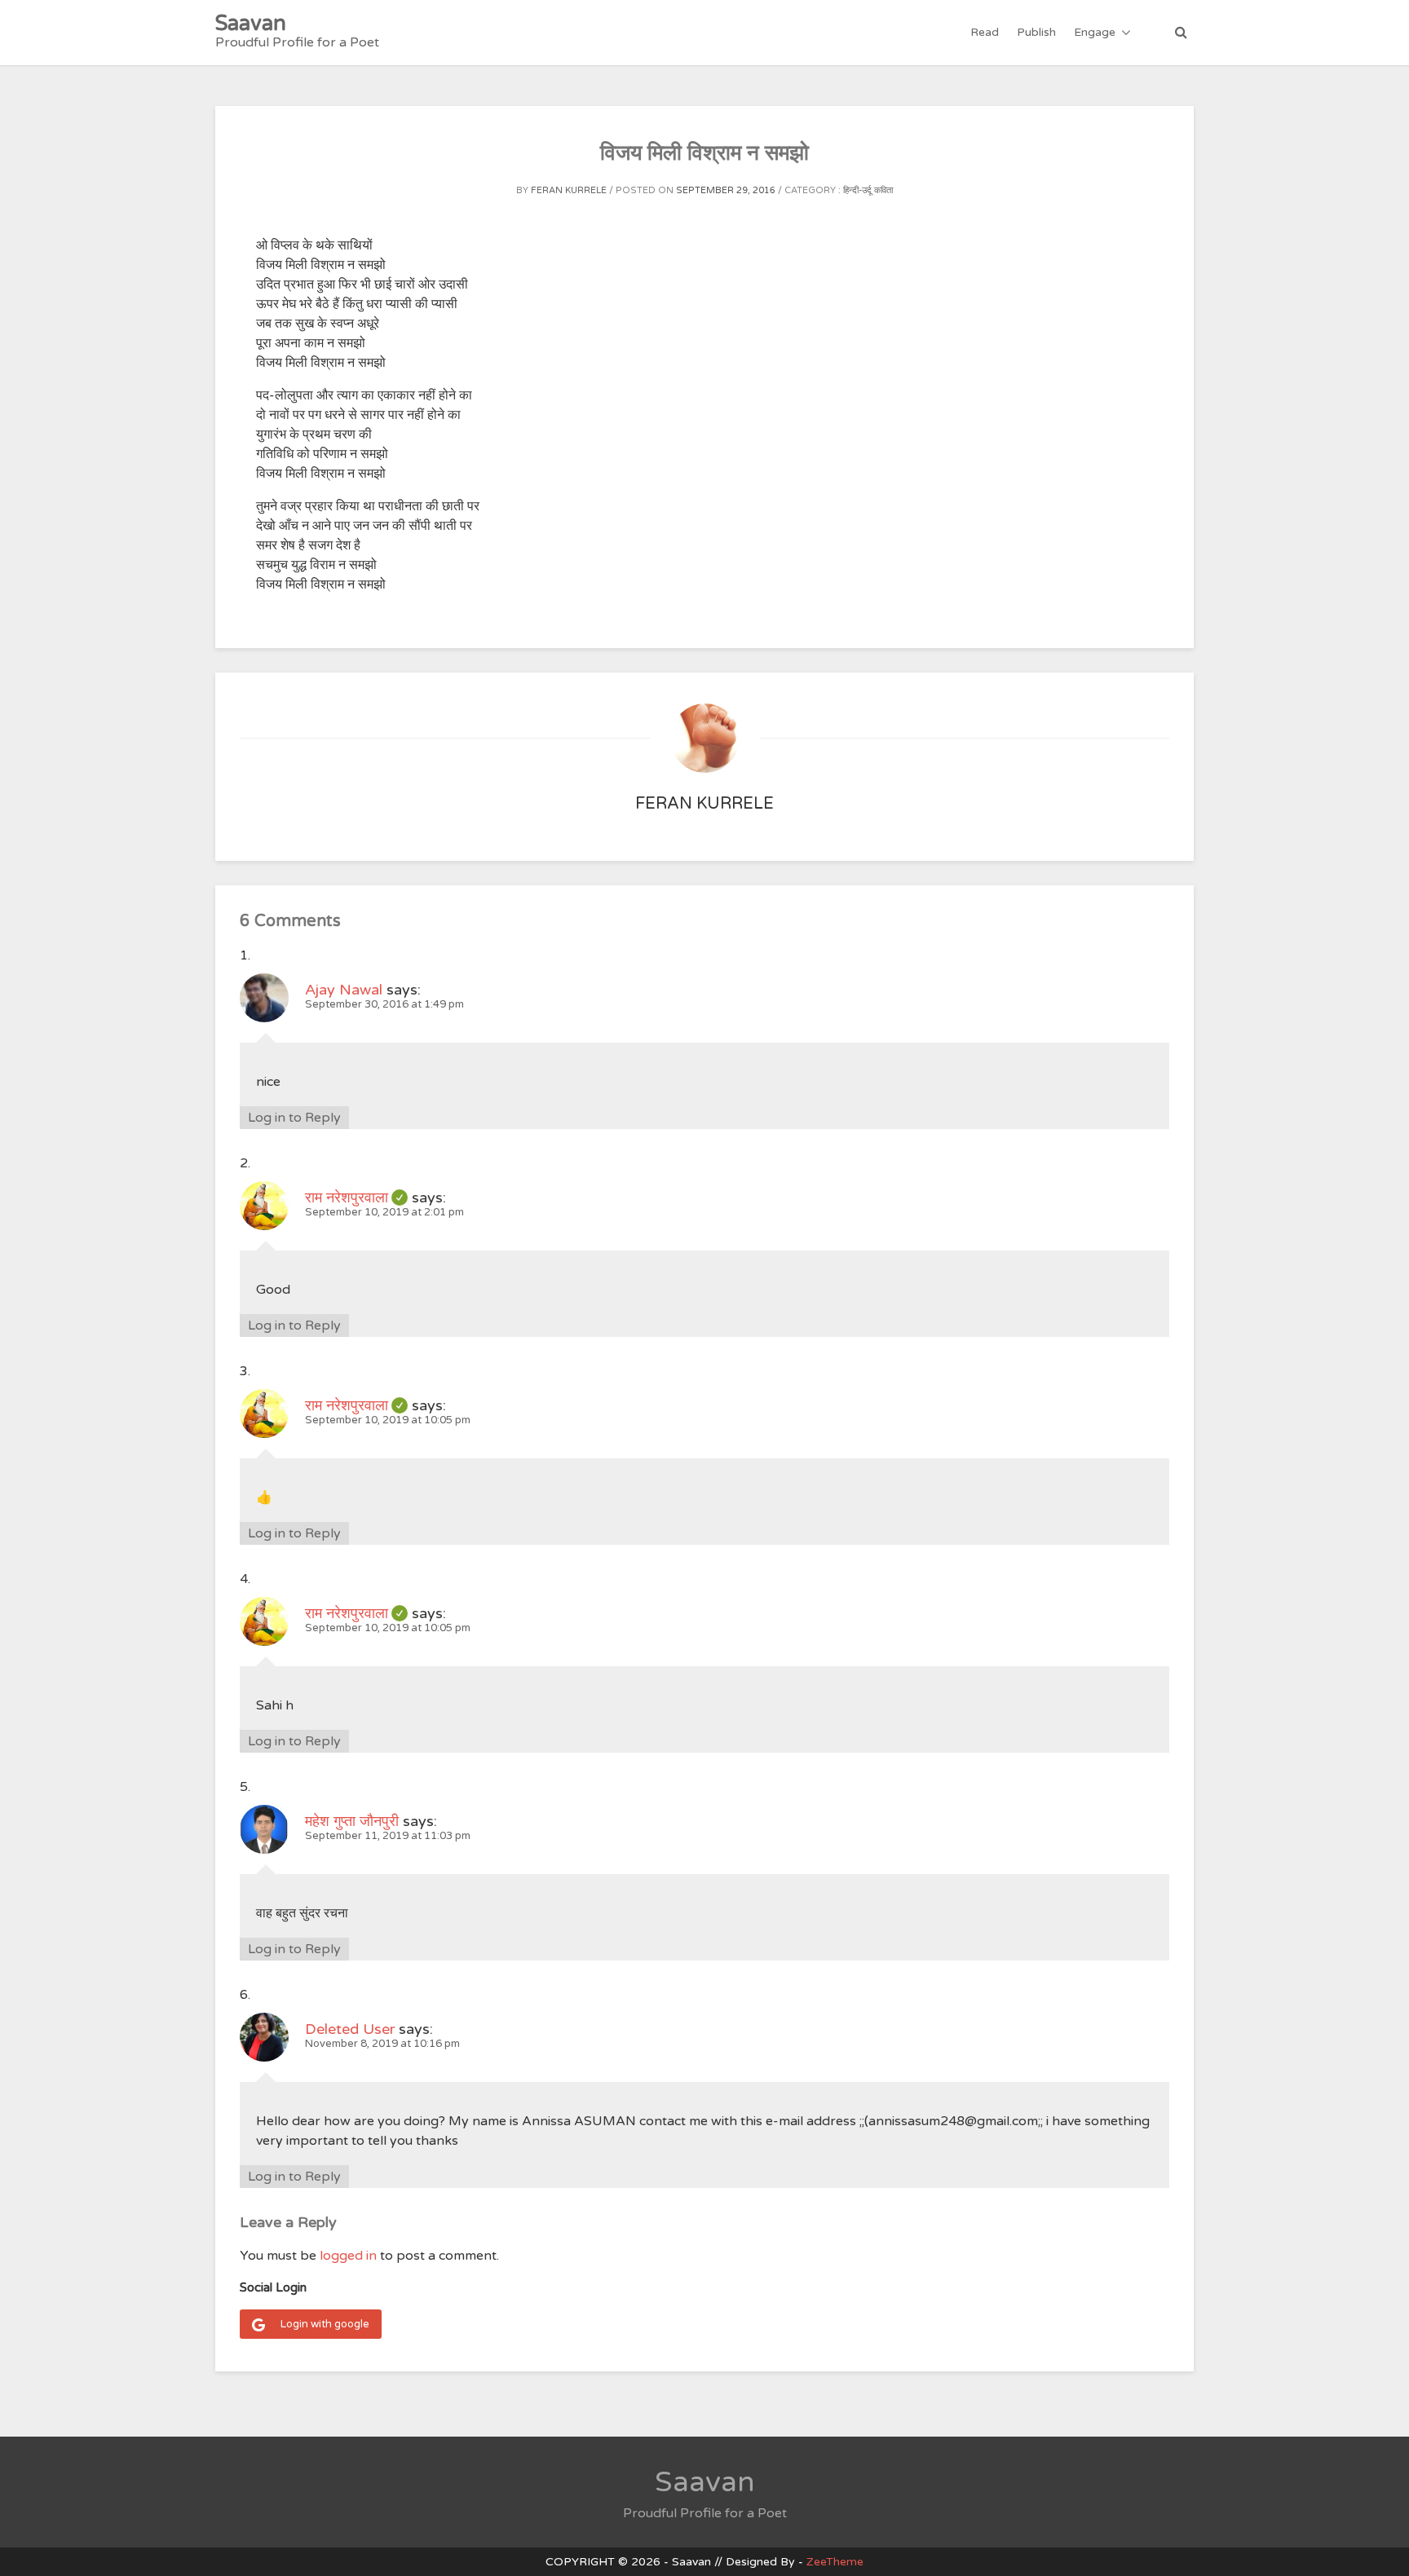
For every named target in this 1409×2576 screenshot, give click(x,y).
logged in (348, 2256)
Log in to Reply (294, 1118)
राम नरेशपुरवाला (356, 1198)
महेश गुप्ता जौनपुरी (352, 1821)
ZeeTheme (835, 2562)
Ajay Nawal (344, 990)
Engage (1095, 32)
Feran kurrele (569, 190)
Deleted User (350, 2029)
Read (985, 32)
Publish (1036, 32)
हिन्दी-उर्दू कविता (868, 190)
